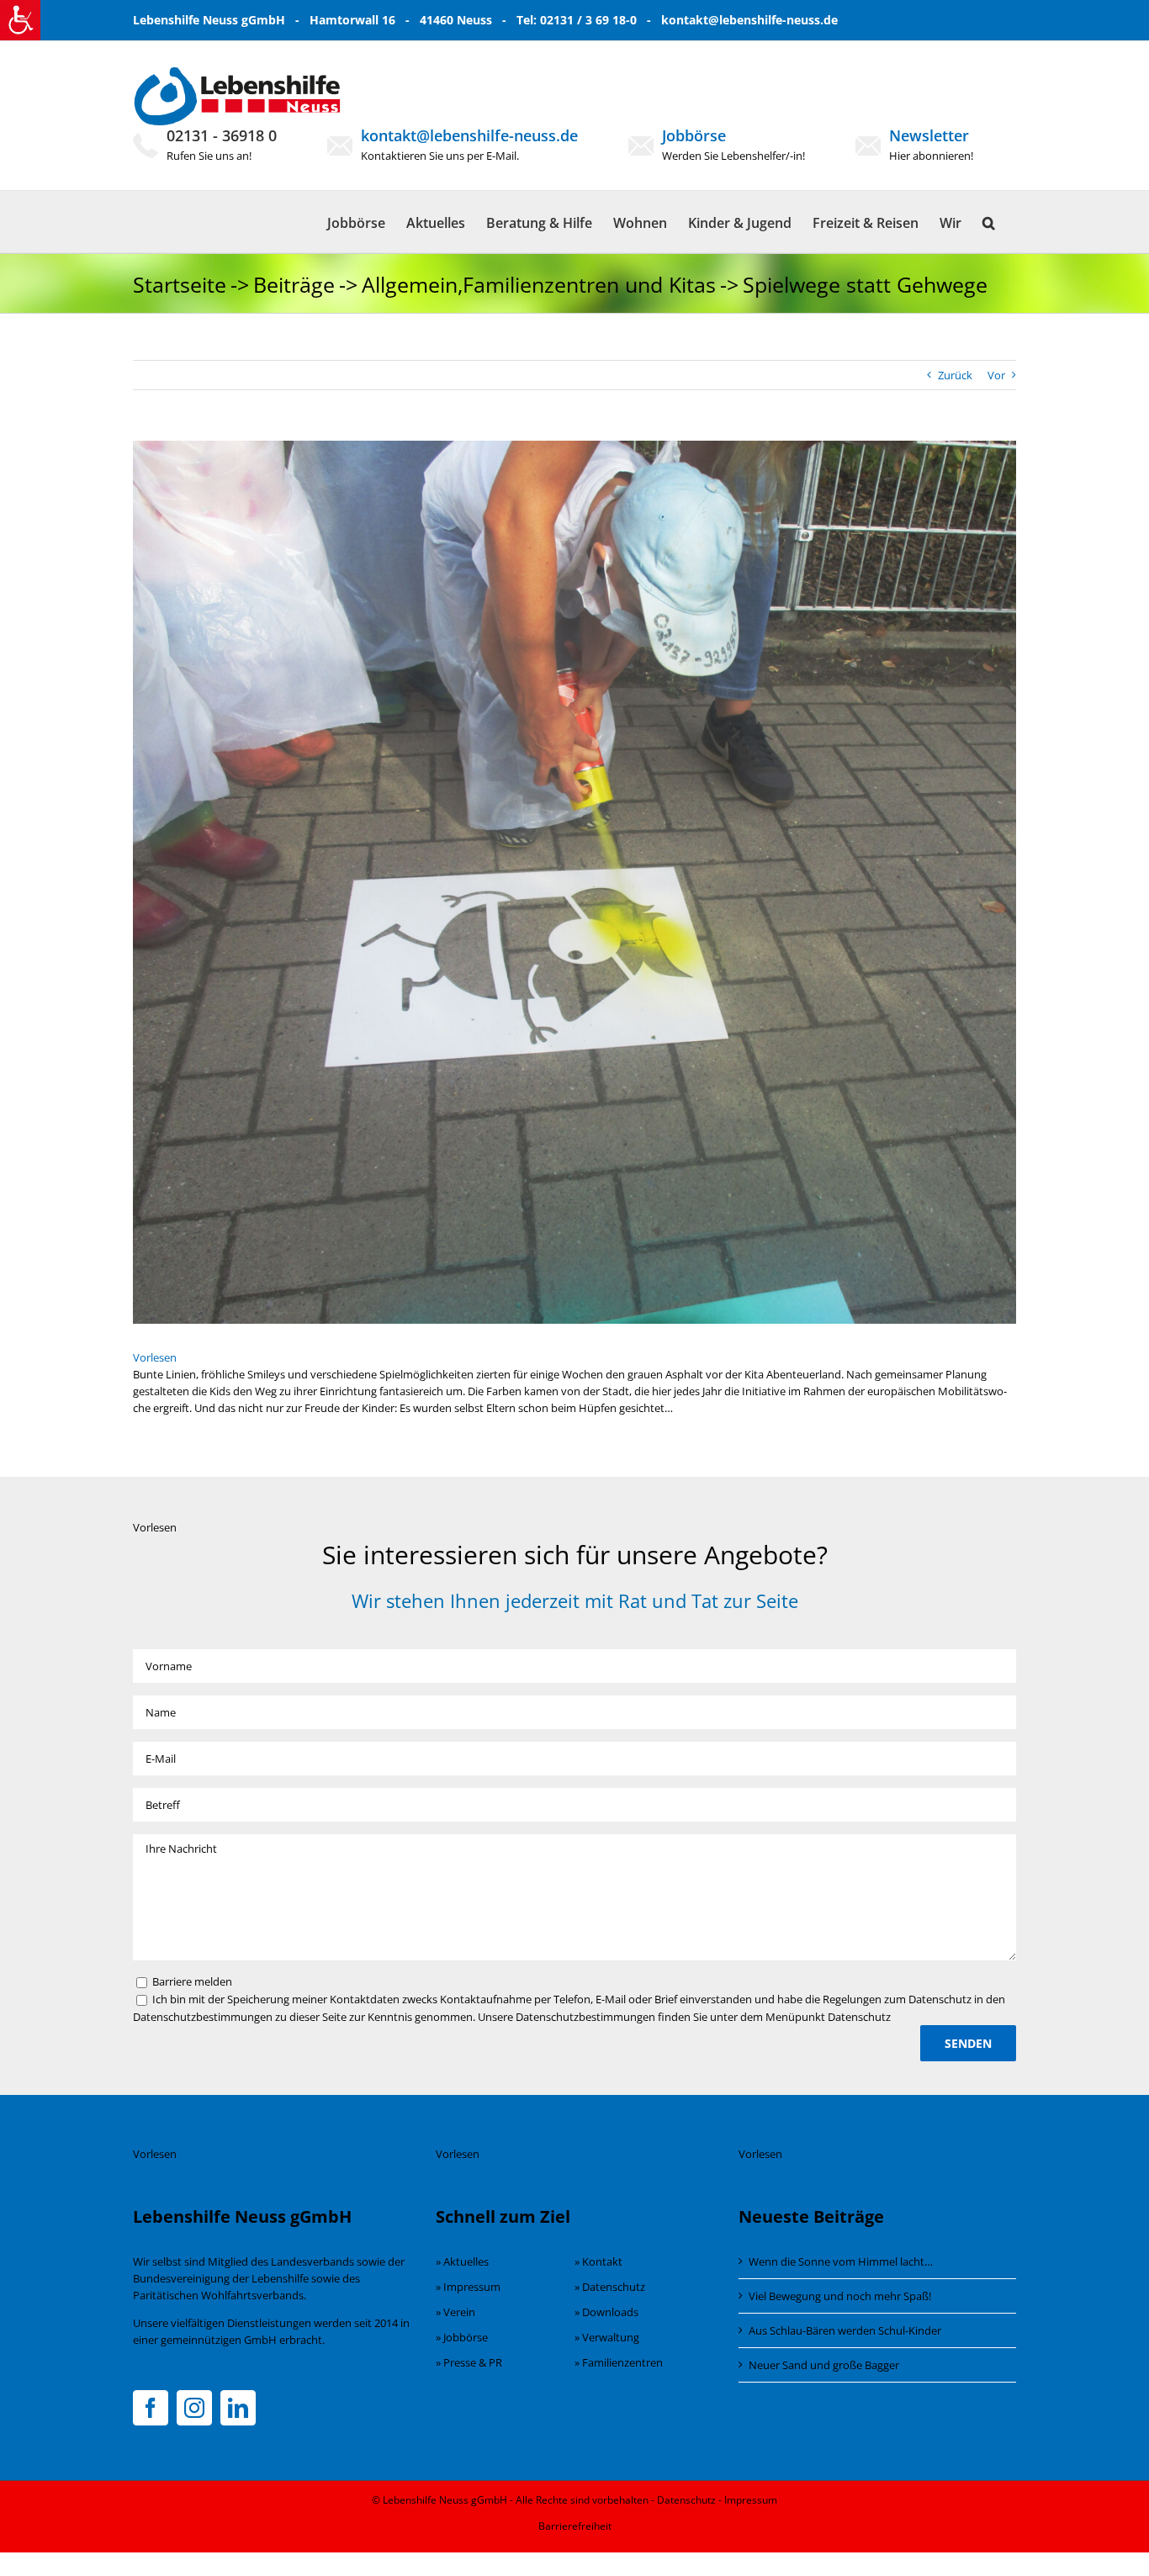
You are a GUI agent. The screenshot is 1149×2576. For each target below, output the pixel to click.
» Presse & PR (469, 2362)
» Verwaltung (607, 2337)
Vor (996, 375)
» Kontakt (598, 2261)
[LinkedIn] (238, 2408)
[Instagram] (194, 2408)
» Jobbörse (462, 2337)
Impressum (751, 2500)
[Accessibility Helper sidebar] (20, 20)
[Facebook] (151, 2408)
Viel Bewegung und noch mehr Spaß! (840, 2296)
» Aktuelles (462, 2261)
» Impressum (468, 2287)
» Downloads (606, 2312)
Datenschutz (686, 2500)
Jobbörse (694, 135)
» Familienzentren (619, 2362)
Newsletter (929, 135)
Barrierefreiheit (575, 2526)
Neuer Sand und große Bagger (824, 2365)
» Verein (455, 2312)
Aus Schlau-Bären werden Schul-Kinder (845, 2330)
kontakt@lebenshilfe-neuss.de (749, 20)
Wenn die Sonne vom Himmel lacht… (841, 2261)
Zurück (955, 375)
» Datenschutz (610, 2287)
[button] (989, 222)
